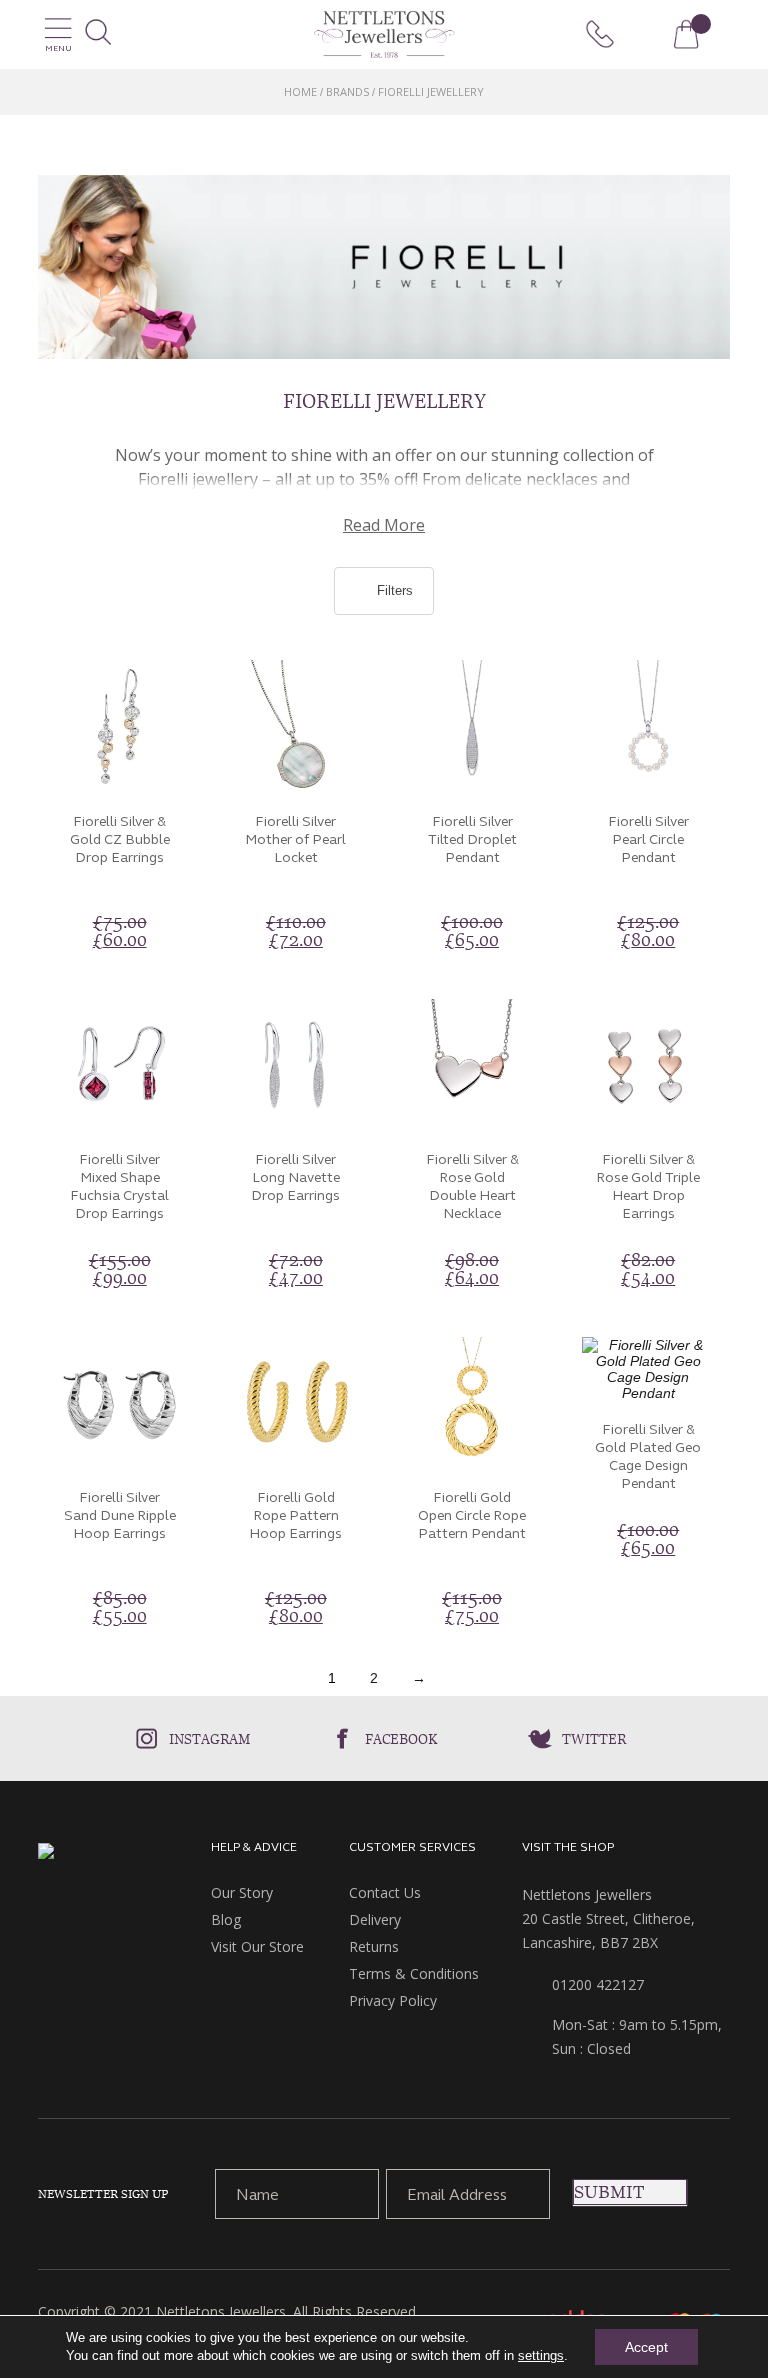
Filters (393, 590)
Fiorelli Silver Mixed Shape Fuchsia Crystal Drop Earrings (119, 1186)
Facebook (401, 1739)
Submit (609, 2192)
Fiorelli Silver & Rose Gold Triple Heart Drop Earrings (648, 1186)
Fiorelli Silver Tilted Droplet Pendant (472, 839)
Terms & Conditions (414, 1973)
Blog (226, 1919)
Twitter (594, 1739)
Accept (646, 2347)
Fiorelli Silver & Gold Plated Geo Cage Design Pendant (648, 1456)
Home (300, 91)
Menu (58, 48)
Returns (374, 1946)
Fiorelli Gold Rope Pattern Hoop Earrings (295, 1515)
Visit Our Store (257, 1946)
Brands (347, 91)
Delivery (375, 1919)
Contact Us (385, 1892)
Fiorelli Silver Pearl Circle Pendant (648, 839)
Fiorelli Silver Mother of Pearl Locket (295, 839)
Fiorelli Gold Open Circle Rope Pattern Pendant (472, 1515)
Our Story (242, 1892)
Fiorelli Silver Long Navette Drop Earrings (295, 1177)
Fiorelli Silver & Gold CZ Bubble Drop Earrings (120, 839)
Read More (384, 525)
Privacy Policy (393, 2000)
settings (541, 2355)
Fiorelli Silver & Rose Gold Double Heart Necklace (472, 1186)
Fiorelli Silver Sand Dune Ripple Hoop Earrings (120, 1515)
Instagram (210, 1739)
